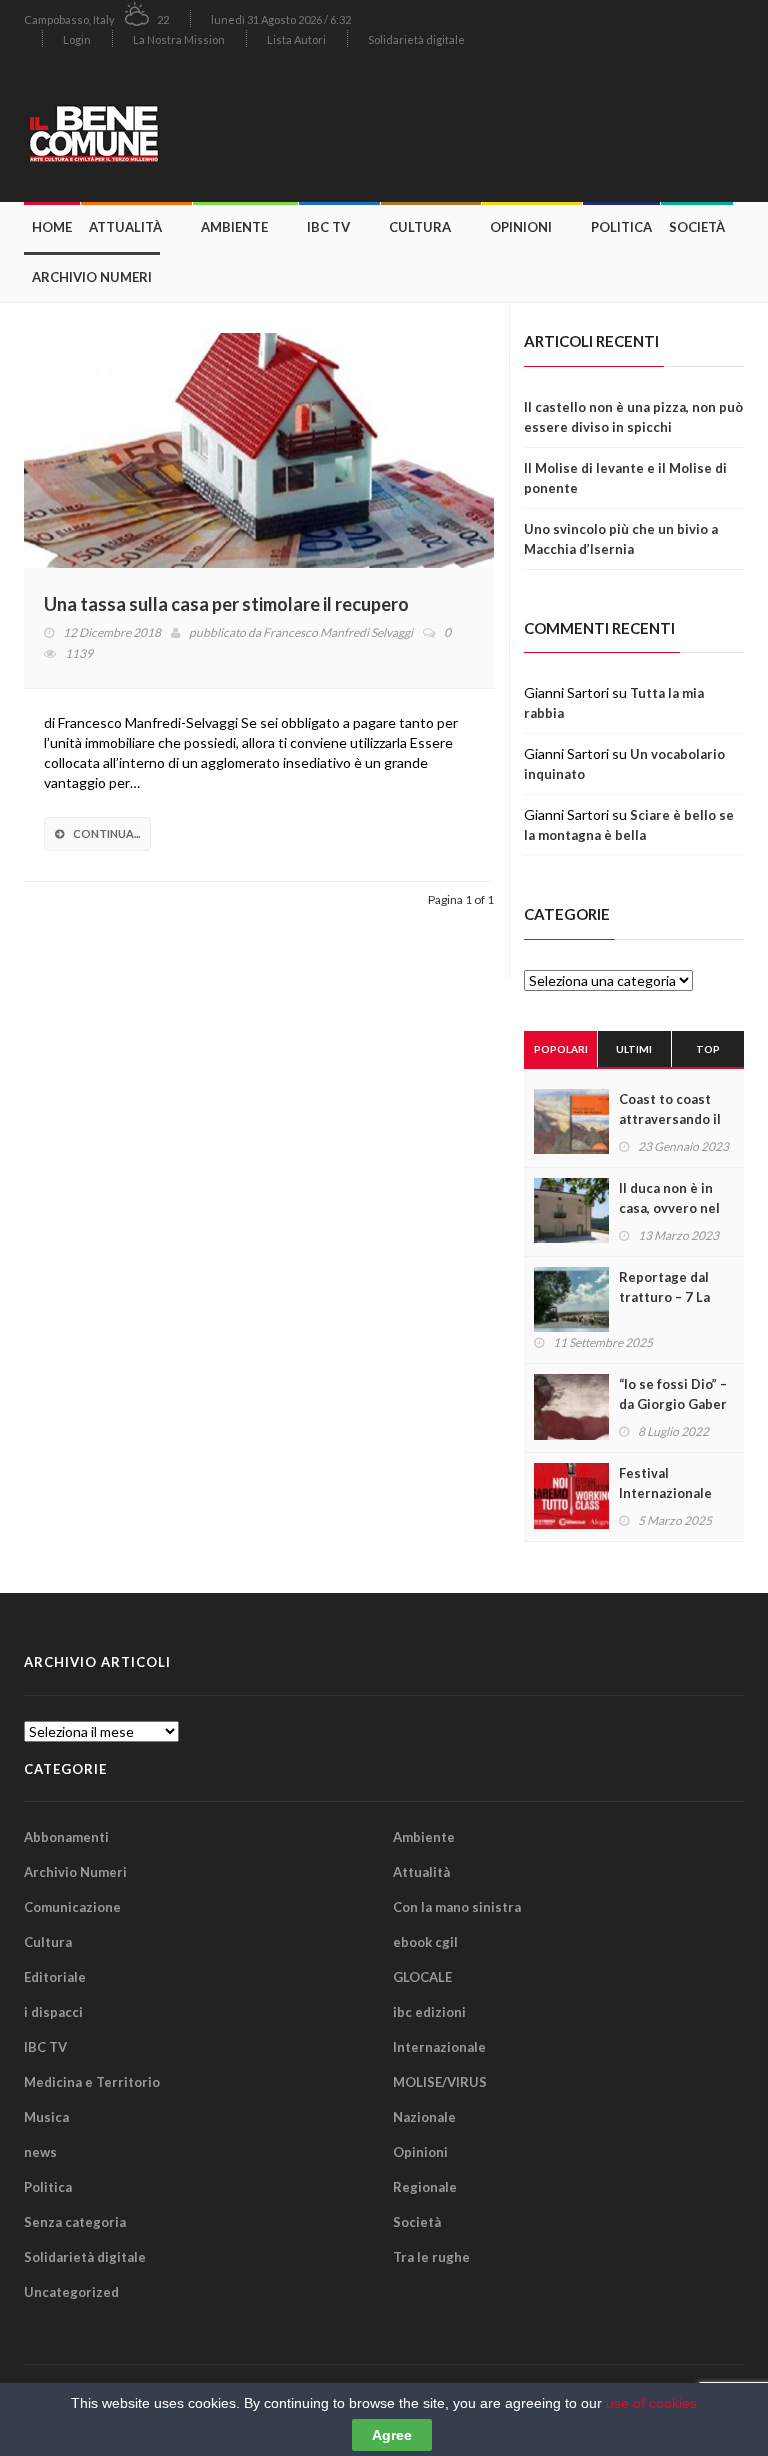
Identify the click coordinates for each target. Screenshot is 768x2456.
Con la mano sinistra (457, 1907)
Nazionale (424, 2117)
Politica (621, 227)
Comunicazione (72, 1907)
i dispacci (53, 2012)
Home (52, 227)
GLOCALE (422, 1977)
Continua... (106, 833)
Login (77, 39)
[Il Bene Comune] (139, 130)
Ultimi (634, 1049)
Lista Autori (296, 39)
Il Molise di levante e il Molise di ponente (625, 478)
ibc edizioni (429, 2012)
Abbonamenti (66, 1837)
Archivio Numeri (92, 277)
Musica (46, 2117)
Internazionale (439, 2047)
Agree (392, 2435)
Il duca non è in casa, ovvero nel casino (669, 1208)
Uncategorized (71, 2292)
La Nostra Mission (179, 39)
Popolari (561, 1049)
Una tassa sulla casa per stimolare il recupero (226, 604)
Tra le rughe (431, 2257)
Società (697, 227)
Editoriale (55, 1977)
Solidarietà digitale (416, 39)
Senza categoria (75, 2222)
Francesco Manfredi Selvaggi (338, 632)
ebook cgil (425, 1942)
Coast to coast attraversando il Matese (670, 1119)
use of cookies (651, 2403)
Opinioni (521, 227)
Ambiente (234, 227)
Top (708, 1049)
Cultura (420, 227)
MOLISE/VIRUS (440, 2082)
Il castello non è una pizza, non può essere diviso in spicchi (633, 417)
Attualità (125, 227)
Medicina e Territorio (92, 2082)
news (40, 2152)
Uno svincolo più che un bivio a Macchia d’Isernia (621, 539)
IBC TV (328, 227)
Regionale (425, 2187)
